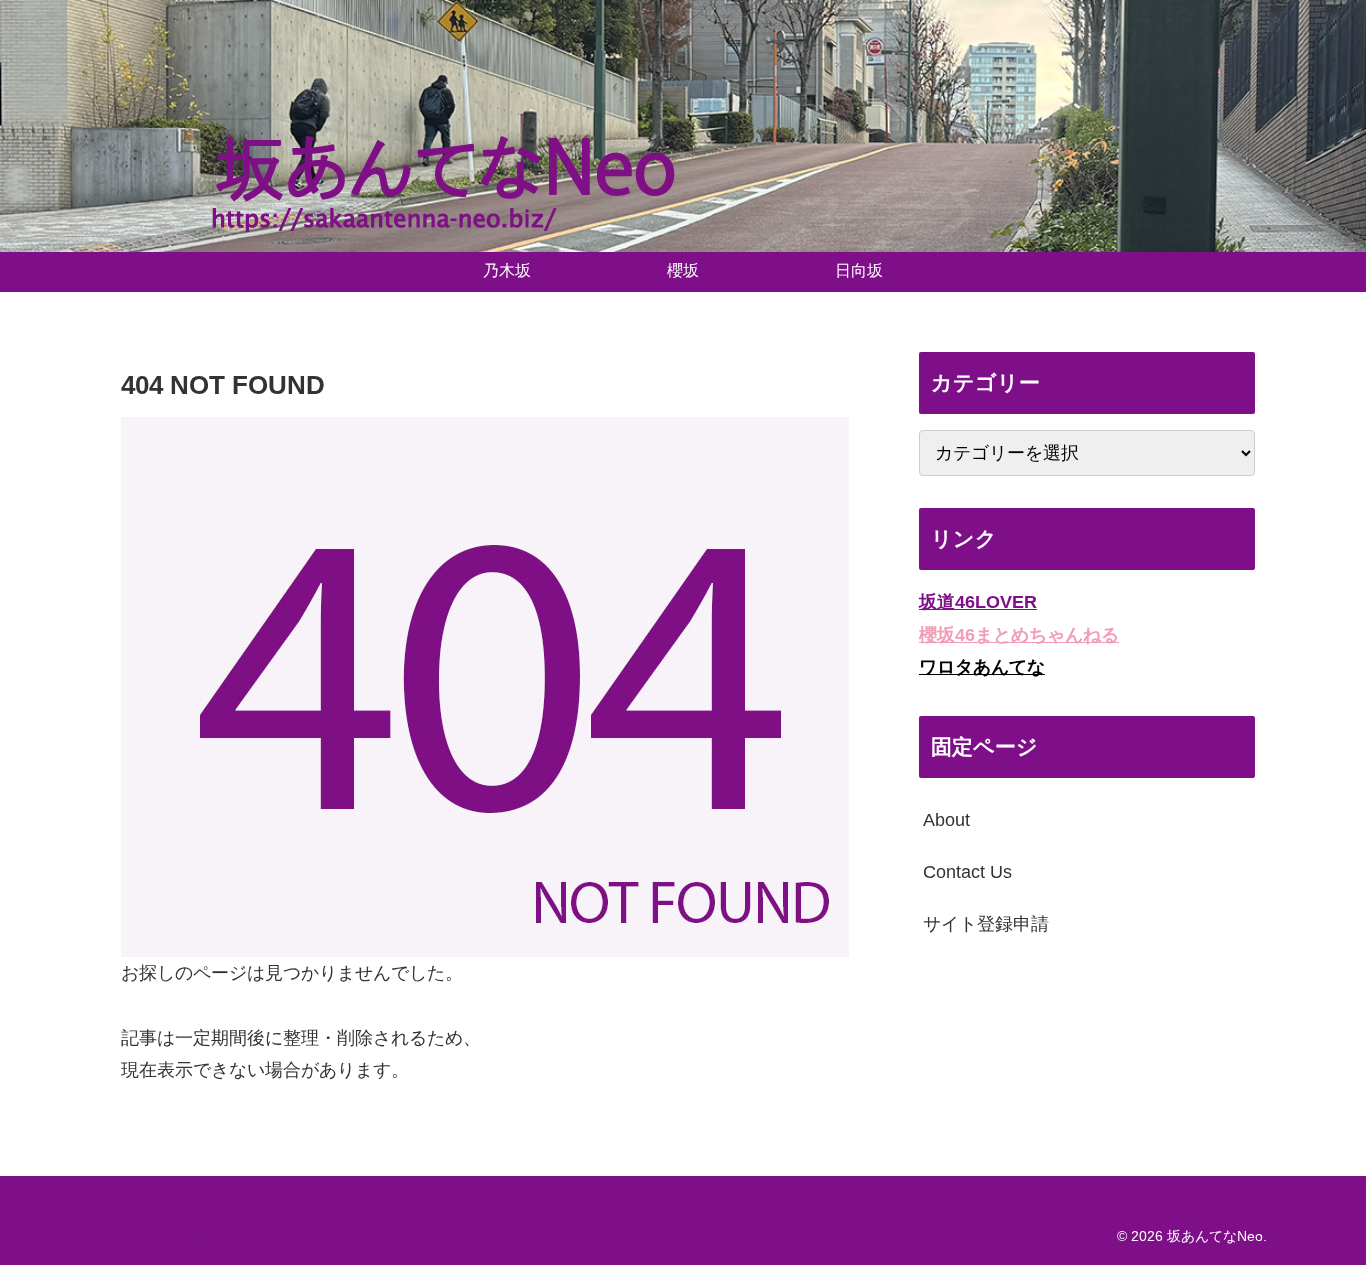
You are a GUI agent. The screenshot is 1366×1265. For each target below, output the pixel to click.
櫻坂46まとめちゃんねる (1019, 634)
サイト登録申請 (986, 924)
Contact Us (967, 872)
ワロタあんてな (982, 667)
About (946, 819)
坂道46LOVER (978, 602)
